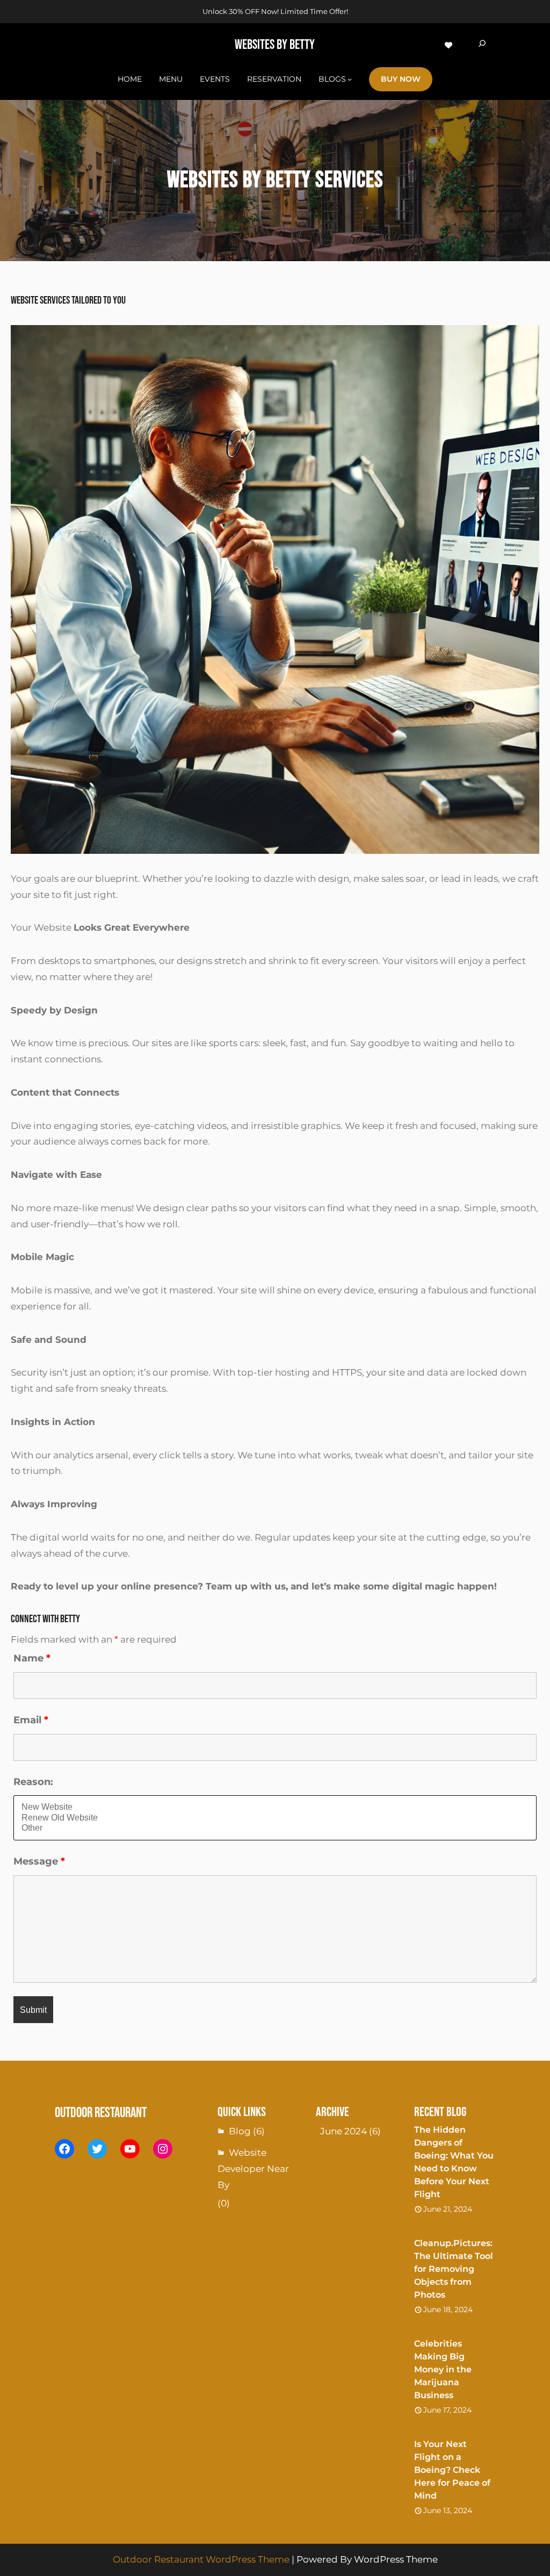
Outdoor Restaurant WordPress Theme (201, 2559)
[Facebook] (64, 2149)
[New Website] (275, 1807)
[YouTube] (130, 2149)
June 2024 (343, 2131)
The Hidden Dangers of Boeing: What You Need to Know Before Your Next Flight (454, 2162)
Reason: (33, 1782)
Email (31, 1720)
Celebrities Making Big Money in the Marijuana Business (443, 2369)
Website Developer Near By (253, 2169)
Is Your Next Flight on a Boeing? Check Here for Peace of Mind (452, 2470)
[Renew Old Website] (275, 1818)
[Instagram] (163, 2149)
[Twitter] (97, 2149)
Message (39, 1861)
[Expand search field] (482, 45)
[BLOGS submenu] (350, 79)
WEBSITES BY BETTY (275, 45)
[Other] (275, 1828)
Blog (240, 2131)
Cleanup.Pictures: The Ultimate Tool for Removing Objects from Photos (454, 2269)
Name (32, 1658)
